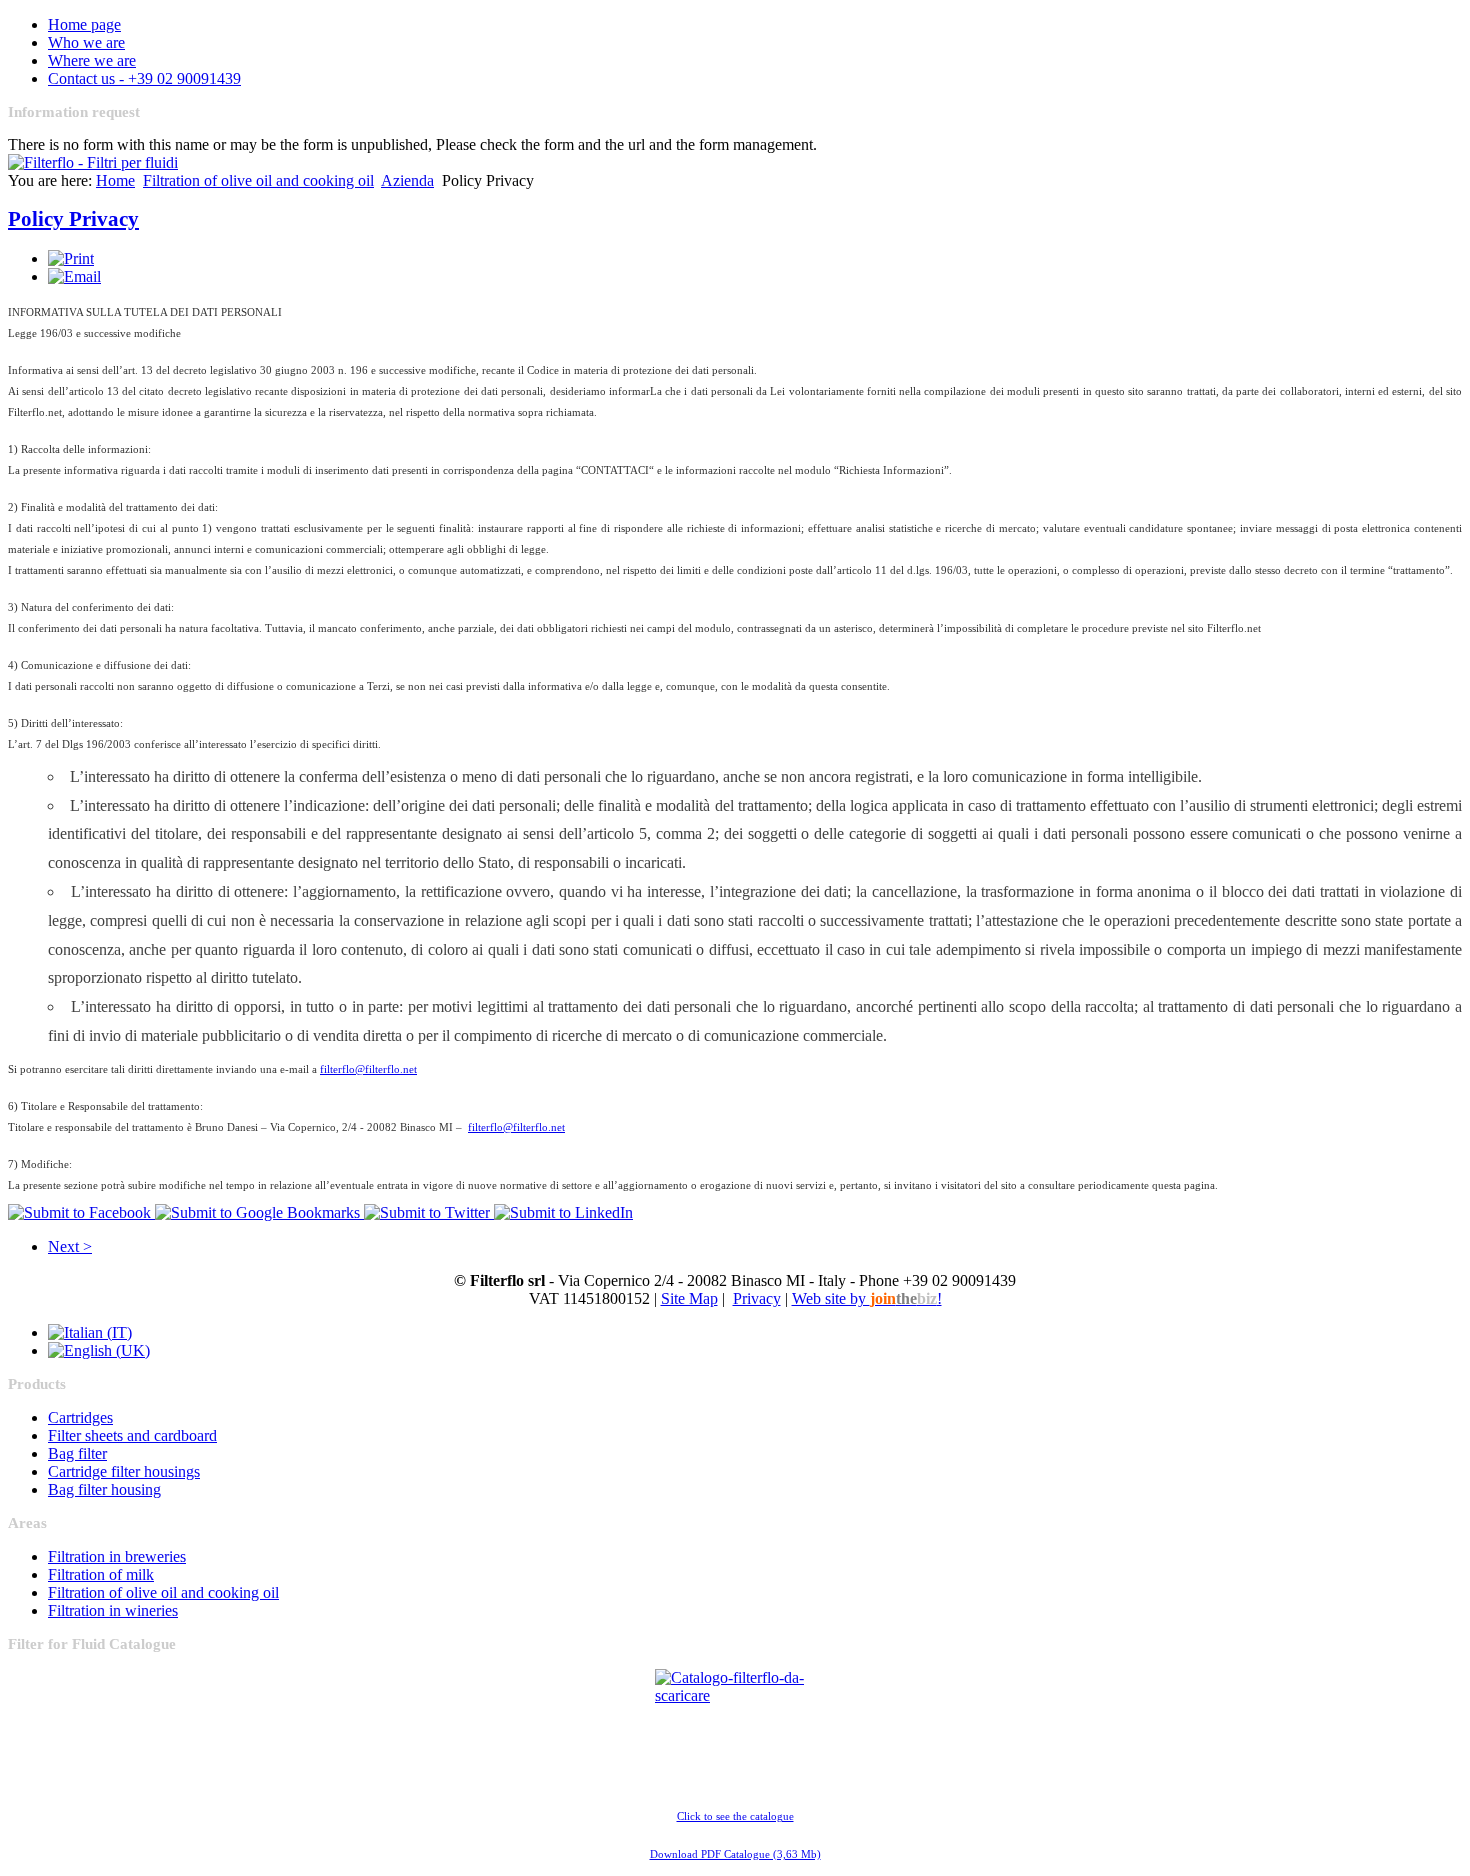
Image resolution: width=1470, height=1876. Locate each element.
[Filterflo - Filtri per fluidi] (93, 162)
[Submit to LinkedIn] (563, 1212)
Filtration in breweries (117, 1556)
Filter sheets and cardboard (132, 1435)
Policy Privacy (73, 219)
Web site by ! (867, 1298)
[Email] (74, 276)
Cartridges (80, 1417)
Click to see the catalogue (735, 1816)
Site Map (689, 1298)
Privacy (757, 1298)
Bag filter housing (104, 1489)
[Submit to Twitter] (429, 1212)
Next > (70, 1246)
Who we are (86, 42)
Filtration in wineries (113, 1610)
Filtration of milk (101, 1574)
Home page (84, 24)
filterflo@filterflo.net (368, 1069)
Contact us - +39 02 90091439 (144, 78)
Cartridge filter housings (124, 1471)
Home (115, 180)
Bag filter (77, 1453)
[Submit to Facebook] (81, 1212)
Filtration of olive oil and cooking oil (258, 180)
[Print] (71, 258)
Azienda (407, 180)
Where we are (92, 60)
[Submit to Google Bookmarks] (259, 1212)
